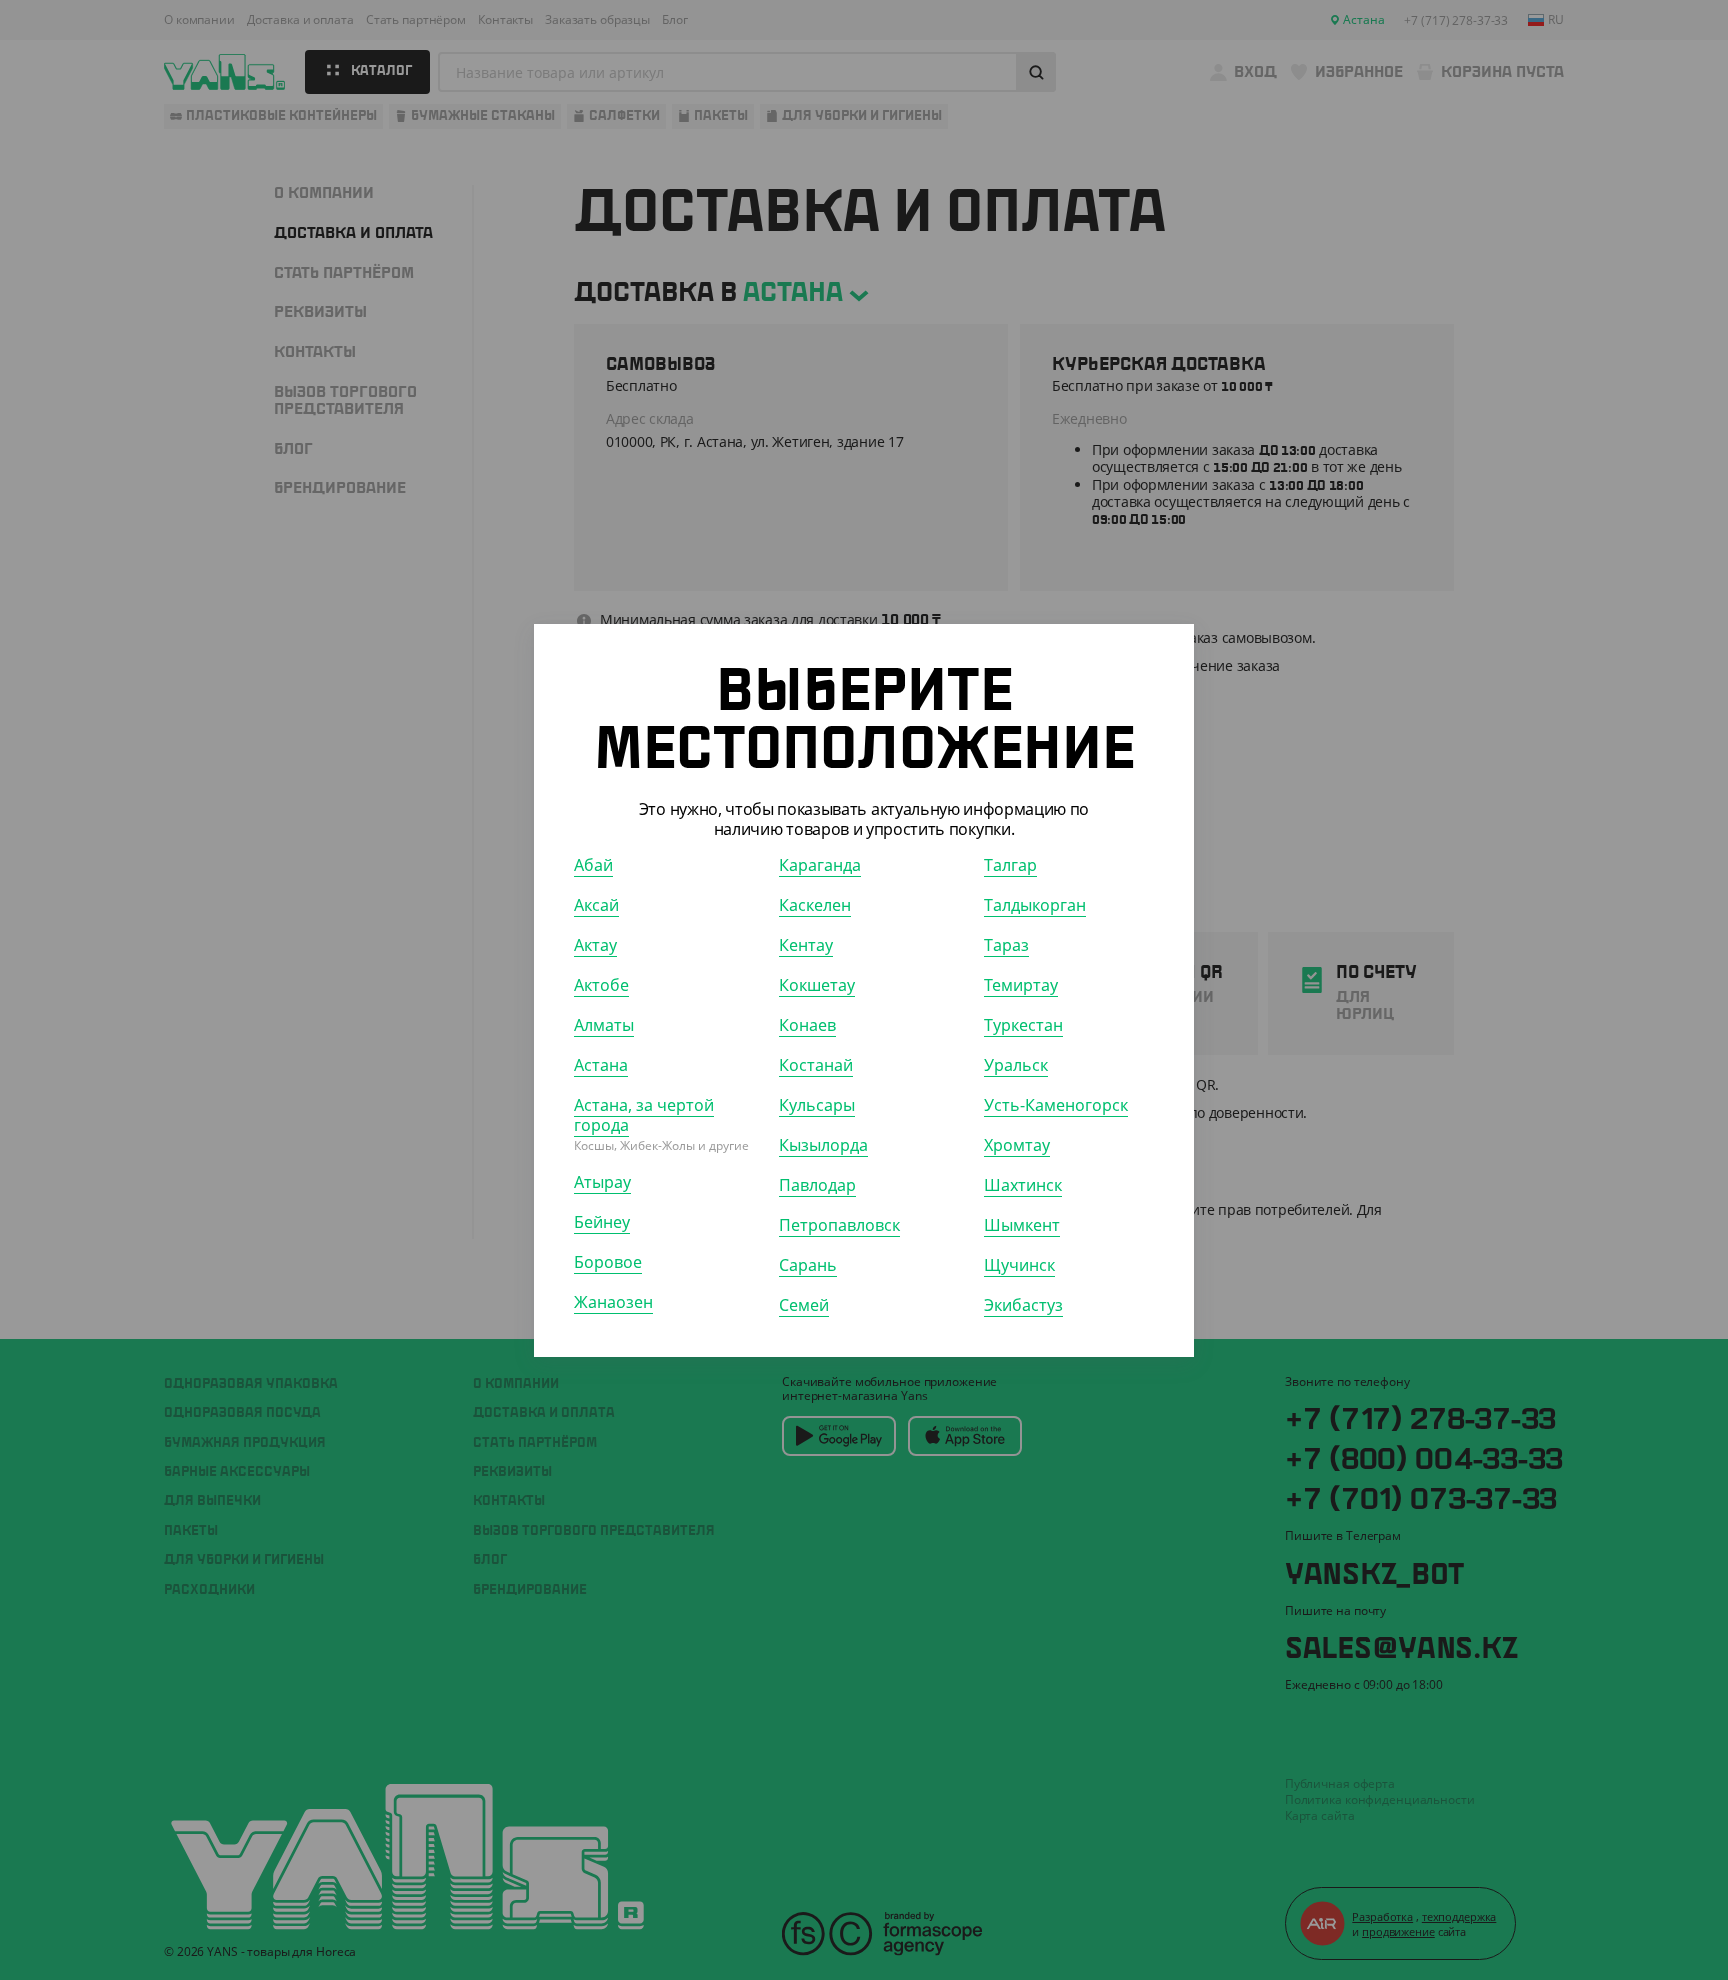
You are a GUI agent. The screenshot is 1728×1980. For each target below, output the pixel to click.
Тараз (1006, 944)
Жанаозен (613, 1301)
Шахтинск (1023, 1184)
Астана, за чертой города (644, 1114)
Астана (601, 1064)
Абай (593, 864)
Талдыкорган (1035, 904)
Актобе (601, 984)
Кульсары (817, 1104)
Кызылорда (823, 1144)
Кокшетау (817, 984)
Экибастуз (1023, 1304)
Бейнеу (602, 1221)
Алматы (604, 1024)
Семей (804, 1304)
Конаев (807, 1024)
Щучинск (1019, 1264)
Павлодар (817, 1184)
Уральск (1016, 1064)
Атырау (602, 1181)
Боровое (608, 1261)
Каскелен (815, 904)
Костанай (816, 1064)
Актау (595, 944)
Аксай (596, 904)
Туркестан (1023, 1024)
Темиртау (1021, 984)
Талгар (1010, 864)
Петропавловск (839, 1224)
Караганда (820, 864)
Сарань (808, 1264)
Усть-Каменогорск (1056, 1104)
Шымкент (1022, 1224)
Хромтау (1017, 1144)
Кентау (806, 944)
